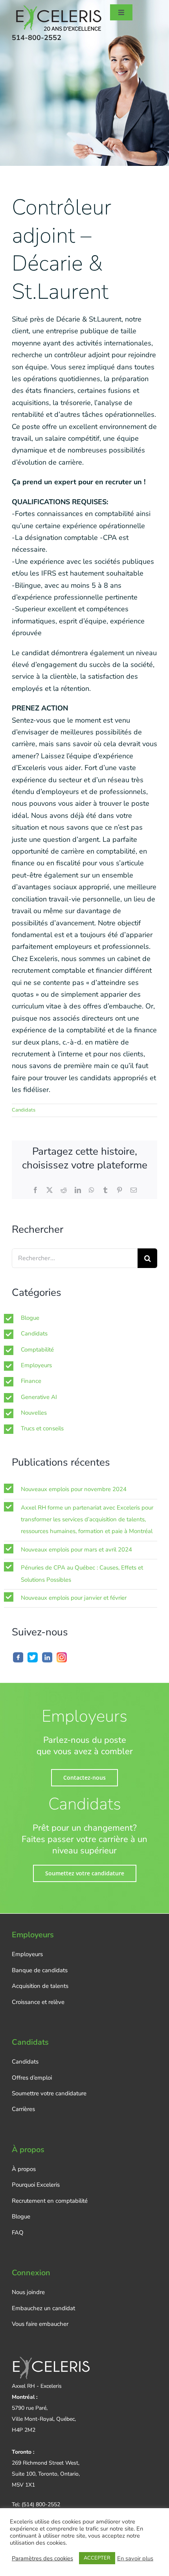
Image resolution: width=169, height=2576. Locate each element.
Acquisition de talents (40, 1986)
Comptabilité (37, 1350)
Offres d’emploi (32, 2078)
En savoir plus (135, 2558)
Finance (31, 1381)
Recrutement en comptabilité (50, 2201)
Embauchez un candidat (43, 2308)
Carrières (23, 2109)
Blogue (30, 1318)
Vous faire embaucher (40, 2324)
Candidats (24, 1110)
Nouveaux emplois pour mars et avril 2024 (76, 1550)
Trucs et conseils (42, 1428)
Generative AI (39, 1397)
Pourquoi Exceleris (36, 2185)
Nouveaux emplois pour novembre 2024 (74, 1489)
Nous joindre (28, 2292)
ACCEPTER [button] (97, 2558)
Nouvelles (34, 1413)
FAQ (18, 2233)
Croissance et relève (38, 2002)
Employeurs (36, 1365)
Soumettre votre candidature (49, 2093)
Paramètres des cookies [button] (42, 2558)
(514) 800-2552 (41, 2504)
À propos (24, 2169)
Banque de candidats (40, 1970)
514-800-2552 (37, 38)
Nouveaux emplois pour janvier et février (74, 1598)
